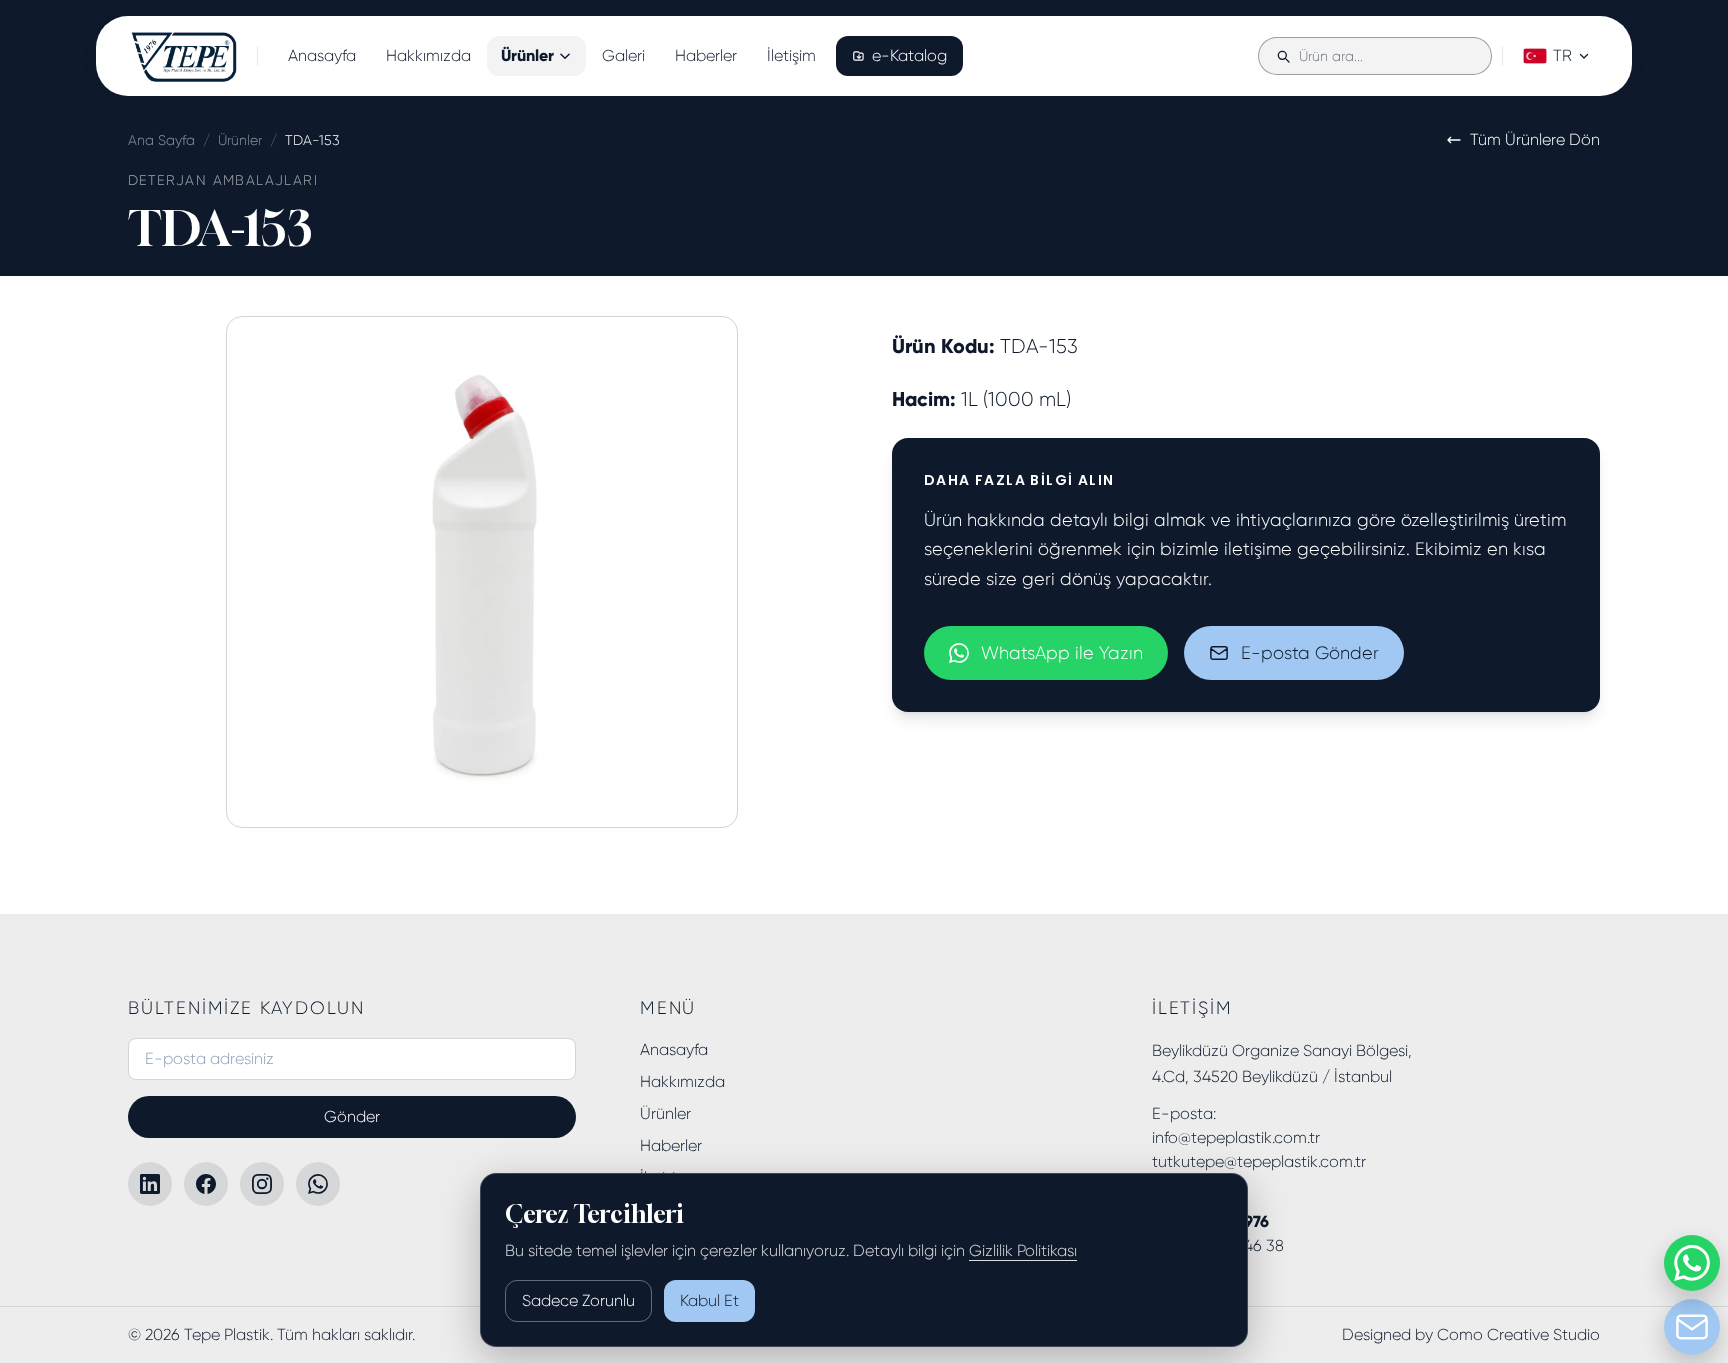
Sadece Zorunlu (578, 1300)
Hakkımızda (428, 55)
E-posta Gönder (1310, 653)
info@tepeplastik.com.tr (1236, 1137)
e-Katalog (909, 55)
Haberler (706, 55)
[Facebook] (206, 1184)
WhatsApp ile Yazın (1062, 653)
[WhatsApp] (318, 1184)
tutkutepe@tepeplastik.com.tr (1259, 1161)
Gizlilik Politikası (1023, 1250)
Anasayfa (322, 55)
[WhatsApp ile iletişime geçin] (1692, 1263)
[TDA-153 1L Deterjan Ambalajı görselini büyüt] (482, 572)
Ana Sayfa (161, 140)
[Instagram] (262, 1184)
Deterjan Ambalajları (223, 180)
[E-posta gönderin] (1692, 1327)
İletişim (791, 55)
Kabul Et (709, 1300)
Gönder (352, 1116)
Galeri (623, 55)
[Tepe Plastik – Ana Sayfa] (184, 56)
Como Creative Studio (1518, 1334)
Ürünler (527, 55)
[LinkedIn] (150, 1184)
